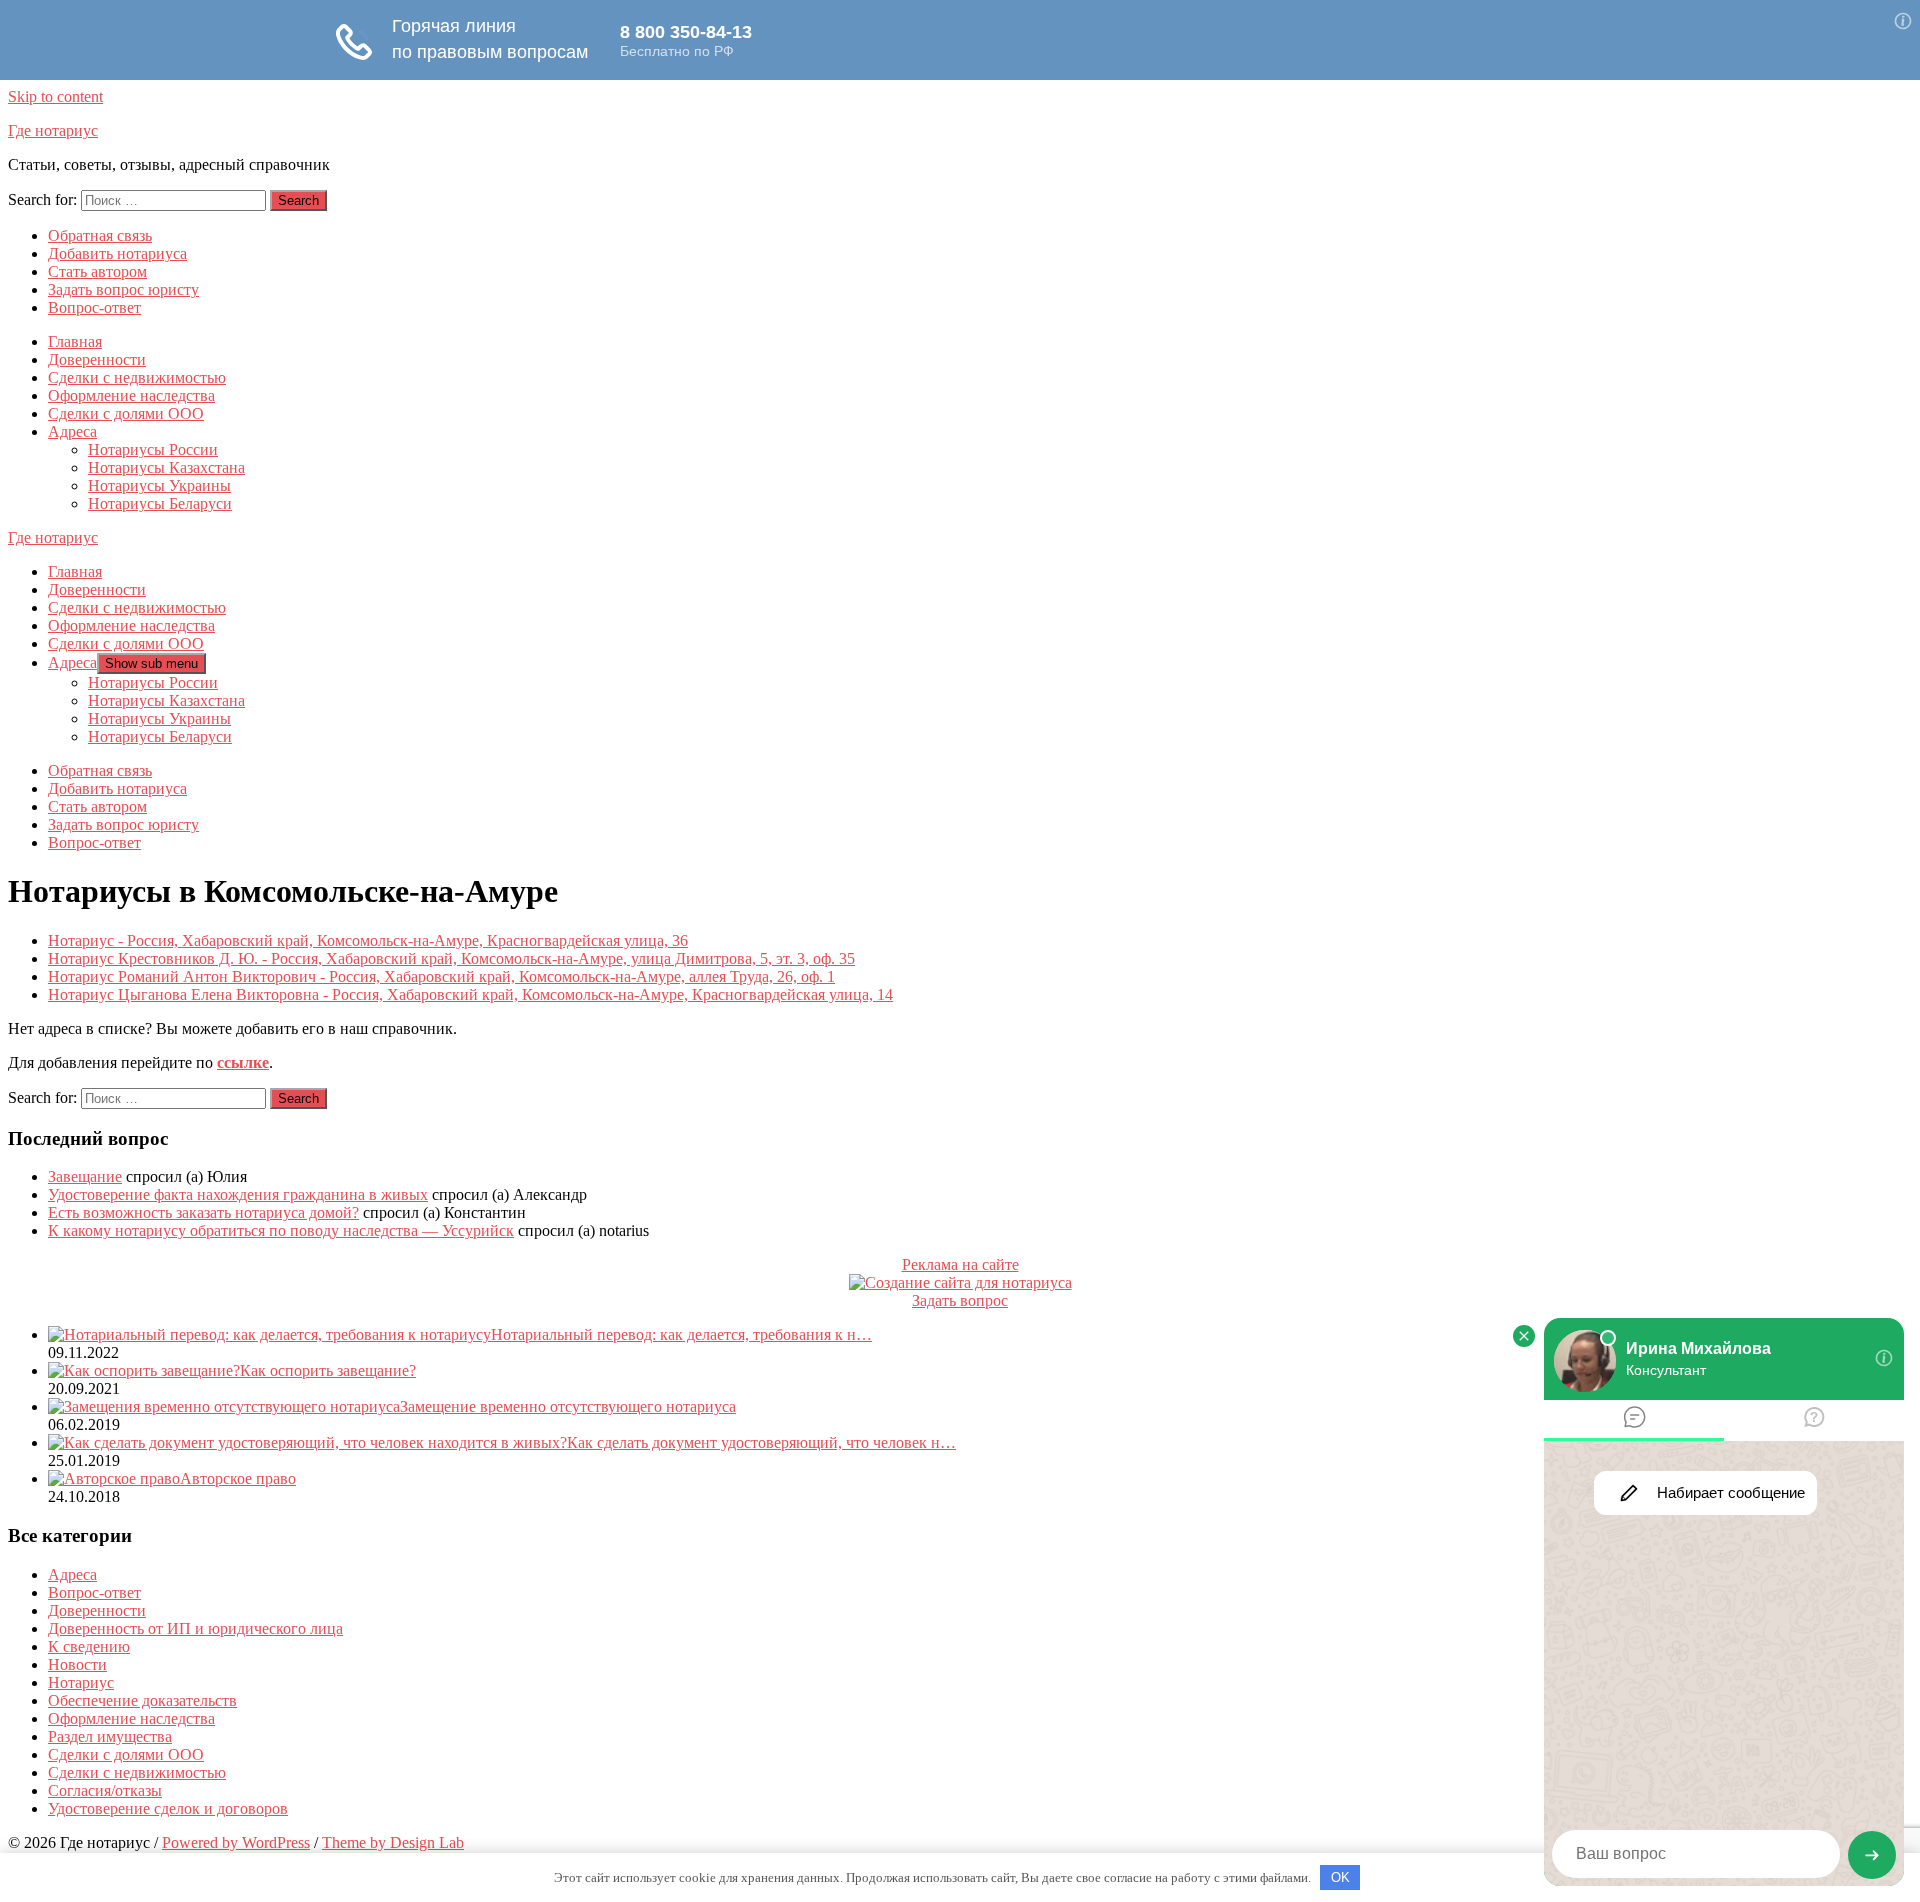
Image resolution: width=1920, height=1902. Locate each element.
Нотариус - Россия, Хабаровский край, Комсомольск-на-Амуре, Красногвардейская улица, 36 (368, 940)
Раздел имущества (110, 1736)
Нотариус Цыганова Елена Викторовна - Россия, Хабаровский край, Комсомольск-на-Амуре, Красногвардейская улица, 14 (470, 994)
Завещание (85, 1176)
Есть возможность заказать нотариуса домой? (203, 1212)
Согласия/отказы (105, 1790)
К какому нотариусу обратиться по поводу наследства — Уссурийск (281, 1230)
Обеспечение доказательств (142, 1700)
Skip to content (55, 96)
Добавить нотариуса (117, 253)
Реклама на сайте (960, 1264)
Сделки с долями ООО (126, 413)
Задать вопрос (960, 1300)
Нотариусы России (153, 449)
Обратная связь (100, 235)
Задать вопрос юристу (123, 289)
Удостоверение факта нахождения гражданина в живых (238, 1194)
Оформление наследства (131, 395)
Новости (77, 1664)
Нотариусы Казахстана (166, 467)
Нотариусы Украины (159, 485)
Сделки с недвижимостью (137, 377)
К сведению (89, 1646)
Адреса (72, 431)
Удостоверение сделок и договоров (168, 1808)
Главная (75, 341)
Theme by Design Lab (393, 1842)
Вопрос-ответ (94, 307)
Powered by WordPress (236, 1842)
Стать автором (97, 271)
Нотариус (81, 1682)
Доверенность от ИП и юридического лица (195, 1628)
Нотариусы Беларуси (160, 503)
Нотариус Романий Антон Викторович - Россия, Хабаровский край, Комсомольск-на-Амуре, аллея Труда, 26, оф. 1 (441, 976)
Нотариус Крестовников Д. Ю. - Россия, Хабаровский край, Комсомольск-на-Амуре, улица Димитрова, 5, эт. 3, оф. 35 (451, 958)
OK (1340, 1877)
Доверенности (97, 359)
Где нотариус (53, 130)
